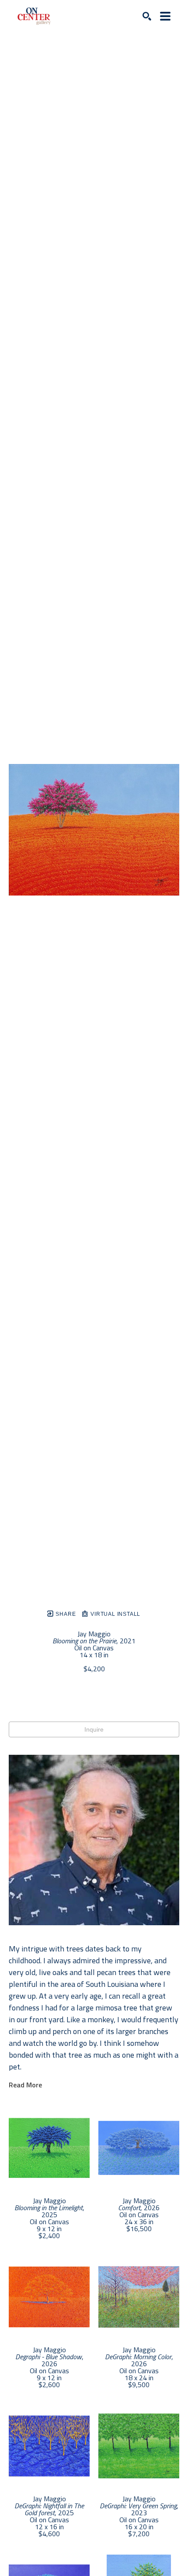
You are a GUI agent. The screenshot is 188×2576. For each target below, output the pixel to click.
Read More (25, 2085)
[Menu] (165, 16)
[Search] (147, 16)
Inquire (94, 1729)
